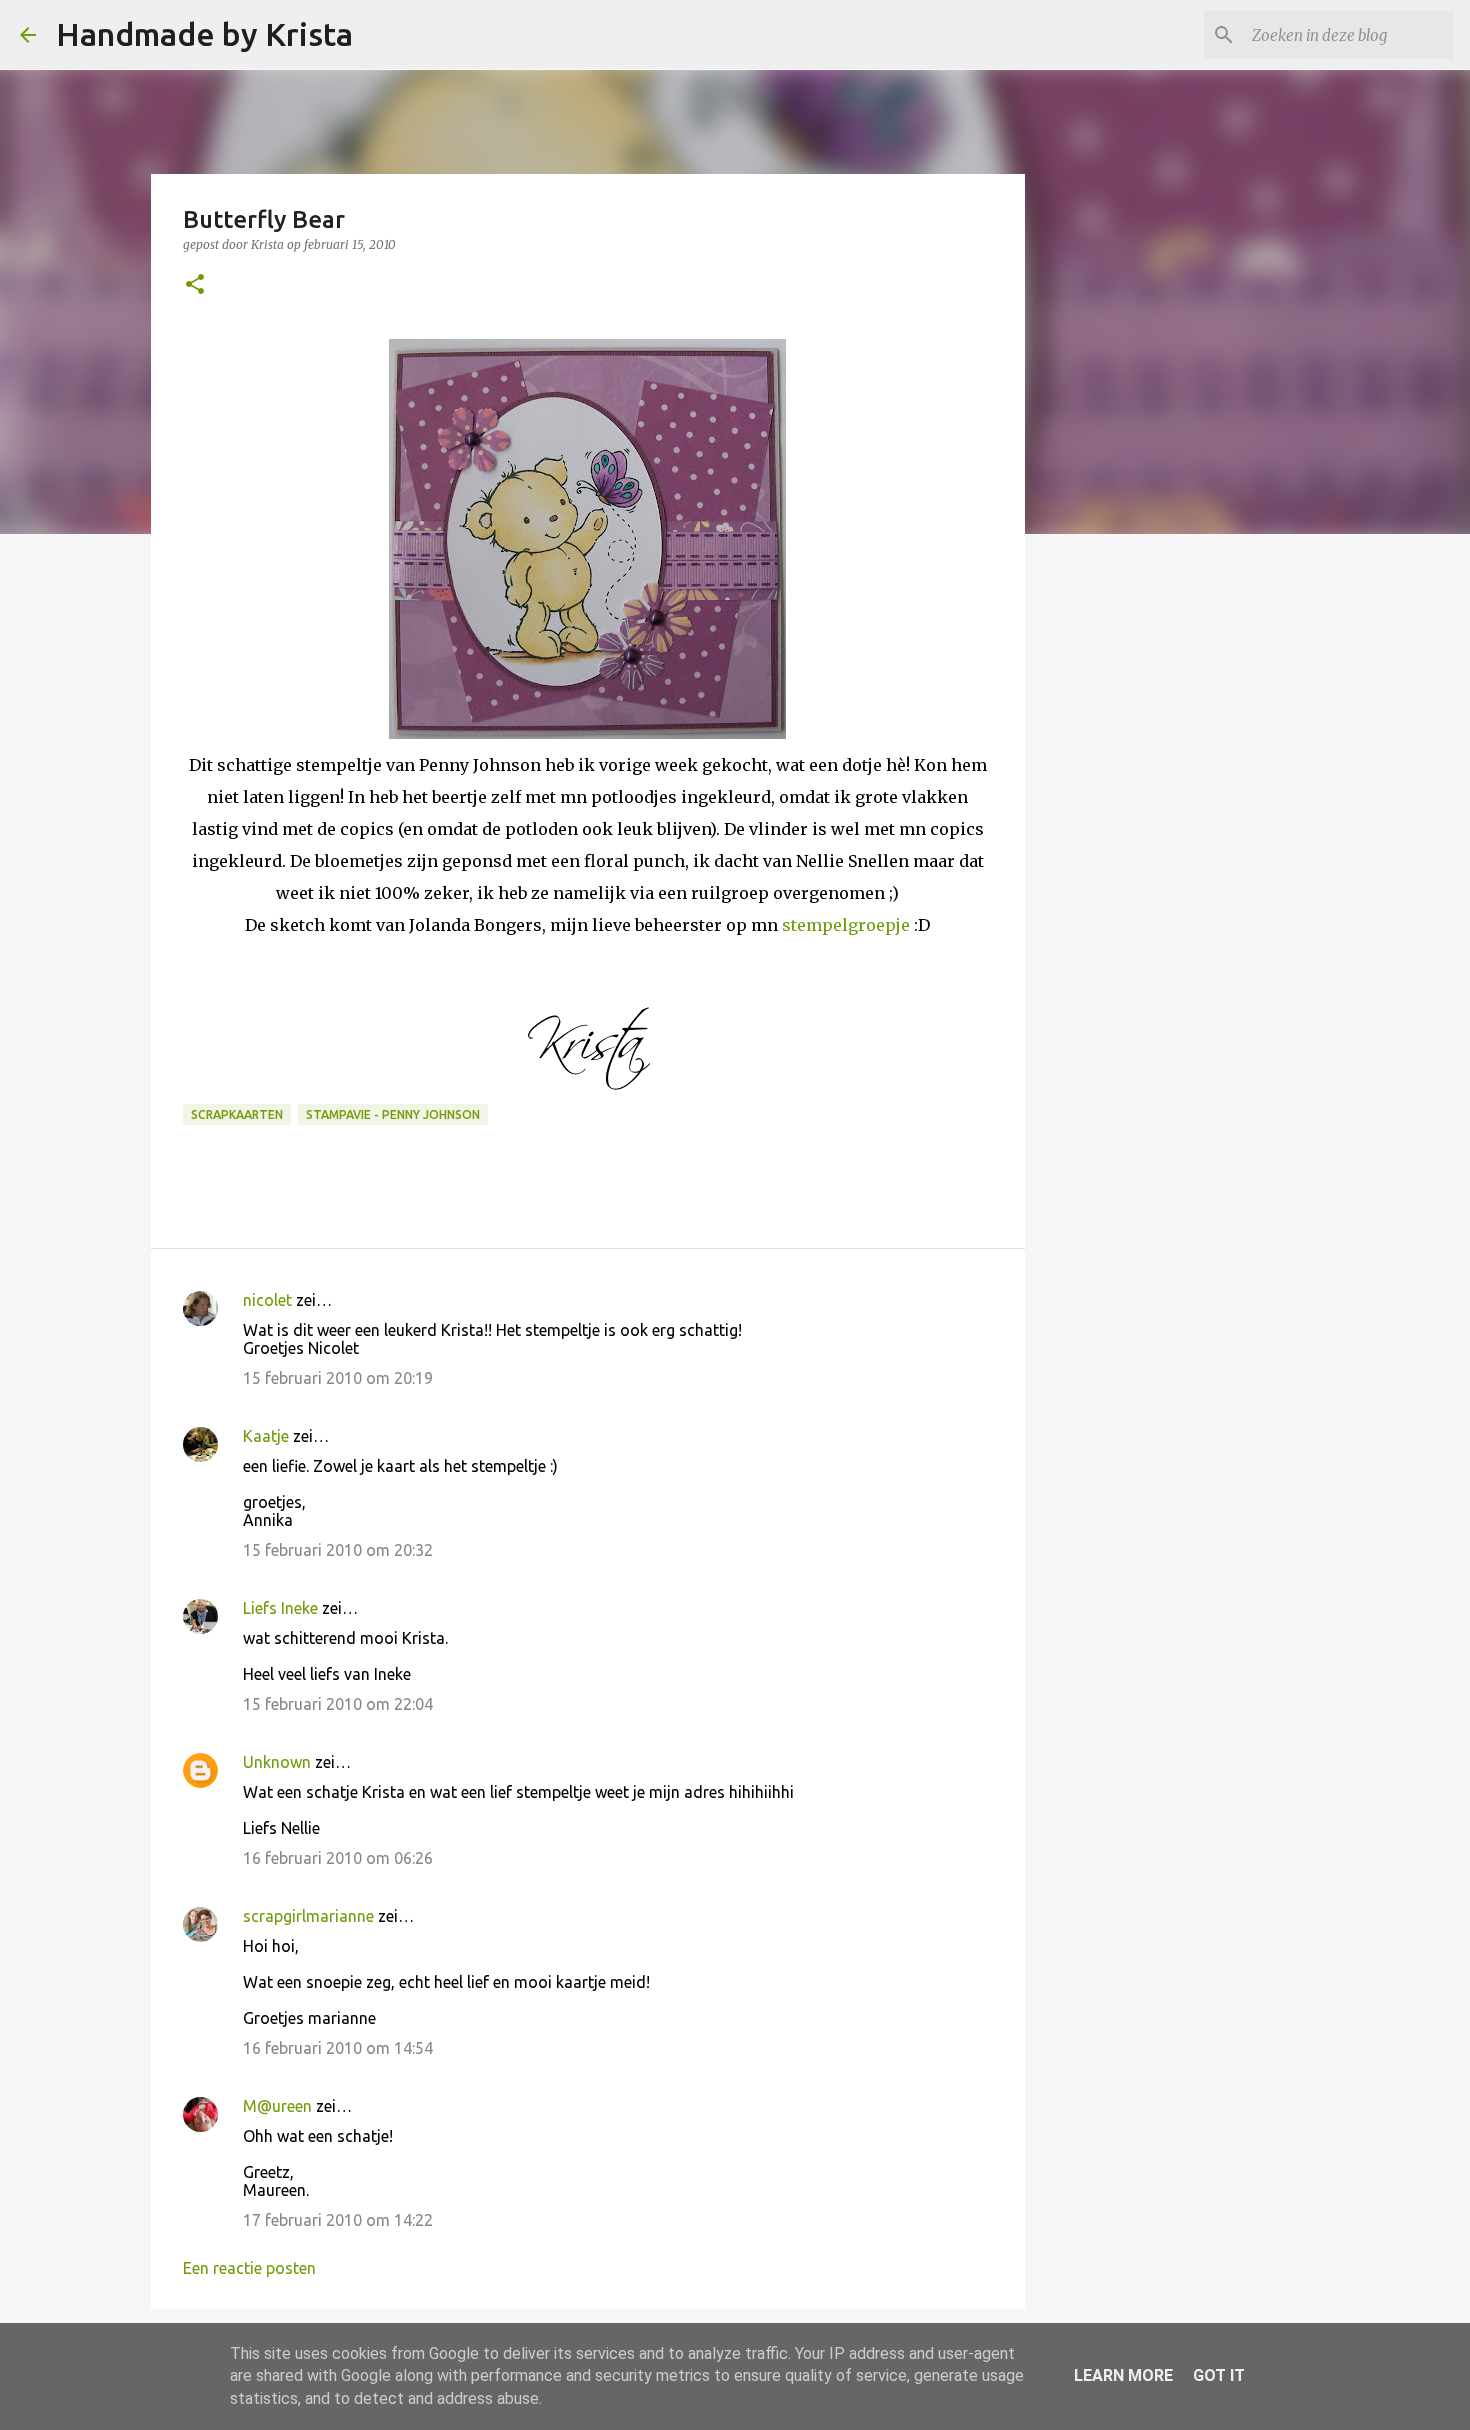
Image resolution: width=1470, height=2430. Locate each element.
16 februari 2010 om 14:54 (338, 2048)
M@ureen (277, 2106)
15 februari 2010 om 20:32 (338, 1550)
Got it (1219, 2375)
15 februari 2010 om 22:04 (338, 1704)
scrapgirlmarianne (308, 1916)
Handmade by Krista (204, 34)
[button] (195, 285)
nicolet (267, 1300)
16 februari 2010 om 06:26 (338, 1858)
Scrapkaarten (237, 1114)
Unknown (277, 1762)
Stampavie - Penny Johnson (393, 1114)
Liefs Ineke (280, 1608)
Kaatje (266, 1436)
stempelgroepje (846, 925)
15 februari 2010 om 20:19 (338, 1378)
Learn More (1123, 2375)
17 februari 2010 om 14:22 (338, 2220)
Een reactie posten (249, 2268)
